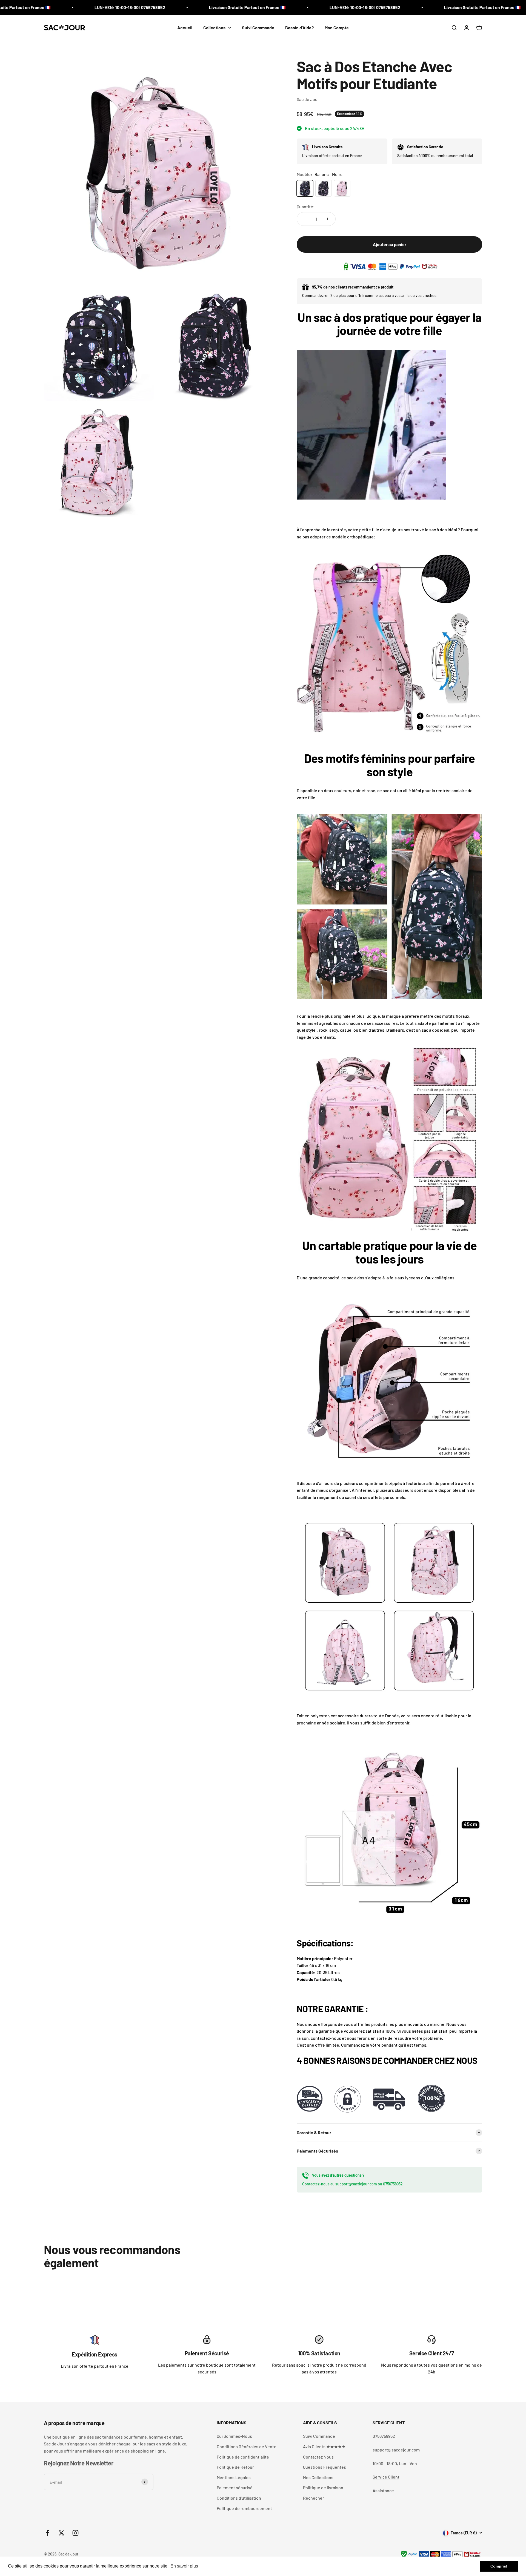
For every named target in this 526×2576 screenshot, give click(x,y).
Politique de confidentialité (243, 2457)
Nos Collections (318, 2477)
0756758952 (393, 2184)
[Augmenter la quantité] (327, 219)
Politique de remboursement (244, 2508)
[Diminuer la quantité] (305, 219)
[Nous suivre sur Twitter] (62, 2533)
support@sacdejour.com (356, 2184)
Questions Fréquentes (325, 2467)
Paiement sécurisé (235, 2487)
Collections (214, 28)
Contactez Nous (318, 2457)
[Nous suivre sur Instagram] (75, 2533)
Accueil (185, 28)
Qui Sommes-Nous (234, 2436)
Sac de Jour (308, 99)
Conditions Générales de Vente (247, 2446)
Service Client (386, 2477)
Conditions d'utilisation (239, 2498)
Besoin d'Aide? (299, 28)
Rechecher (314, 2498)
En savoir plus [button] (184, 2566)
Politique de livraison (323, 2487)
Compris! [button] (499, 2566)
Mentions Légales (234, 2477)
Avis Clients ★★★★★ (324, 2446)
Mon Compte (337, 28)
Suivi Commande (258, 28)
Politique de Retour (235, 2467)
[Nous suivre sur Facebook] (48, 2533)
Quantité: (306, 207)
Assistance (383, 2490)
